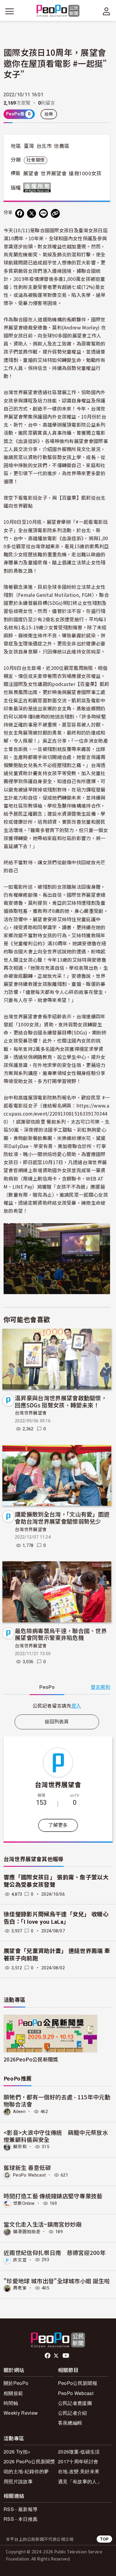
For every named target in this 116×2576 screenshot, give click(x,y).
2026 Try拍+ (17, 2452)
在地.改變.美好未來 (79, 2471)
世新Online (24, 2203)
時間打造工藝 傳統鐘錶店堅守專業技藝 (53, 2196)
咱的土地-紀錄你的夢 (26, 2471)
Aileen (19, 2112)
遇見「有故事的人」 (80, 2481)
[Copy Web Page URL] (55, 213)
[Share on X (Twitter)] (32, 213)
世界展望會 (54, 174)
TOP (104, 2539)
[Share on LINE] (43, 213)
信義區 (62, 146)
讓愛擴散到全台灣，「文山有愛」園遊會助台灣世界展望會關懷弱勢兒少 (62, 1518)
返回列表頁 (57, 1722)
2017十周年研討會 (78, 2461)
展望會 (31, 174)
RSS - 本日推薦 (21, 2519)
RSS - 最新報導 (21, 2509)
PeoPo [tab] (47, 1687)
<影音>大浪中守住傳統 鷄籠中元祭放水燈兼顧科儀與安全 (56, 2136)
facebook (48, 2356)
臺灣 (29, 146)
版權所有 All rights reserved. (38, 188)
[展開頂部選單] (106, 11)
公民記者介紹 (73, 2413)
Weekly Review (21, 2413)
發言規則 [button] (100, 1687)
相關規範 (13, 2393)
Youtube (66, 2356)
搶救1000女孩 (85, 174)
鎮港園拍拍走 (27, 2232)
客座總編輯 (70, 2423)
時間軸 (11, 2403)
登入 (76, 1706)
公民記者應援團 (75, 2403)
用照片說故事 (18, 2481)
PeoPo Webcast (29, 2175)
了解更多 (58, 1825)
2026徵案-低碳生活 (79, 2452)
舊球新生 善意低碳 (27, 2167)
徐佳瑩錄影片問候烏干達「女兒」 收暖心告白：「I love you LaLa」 (56, 1918)
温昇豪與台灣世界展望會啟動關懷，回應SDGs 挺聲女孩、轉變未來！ (61, 1401)
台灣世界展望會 (31, 1413)
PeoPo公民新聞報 (78, 2383)
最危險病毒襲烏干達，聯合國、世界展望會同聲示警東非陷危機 (61, 1634)
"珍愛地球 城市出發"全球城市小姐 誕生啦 (57, 2281)
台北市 (44, 146)
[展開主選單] (10, 11)
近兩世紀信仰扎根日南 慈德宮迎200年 (55, 2252)
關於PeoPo (16, 2383)
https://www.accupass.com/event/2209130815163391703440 (56, 1113)
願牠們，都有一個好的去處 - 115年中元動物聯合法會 (57, 2100)
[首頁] (58, 11)
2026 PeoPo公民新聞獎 (29, 2461)
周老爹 (20, 2288)
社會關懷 (36, 160)
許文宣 (20, 2260)
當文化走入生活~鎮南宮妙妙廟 (43, 2224)
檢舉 (49, 114)
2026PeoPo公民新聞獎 (31, 2059)
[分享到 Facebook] (20, 213)
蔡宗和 (20, 2147)
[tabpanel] (57, 1706)
